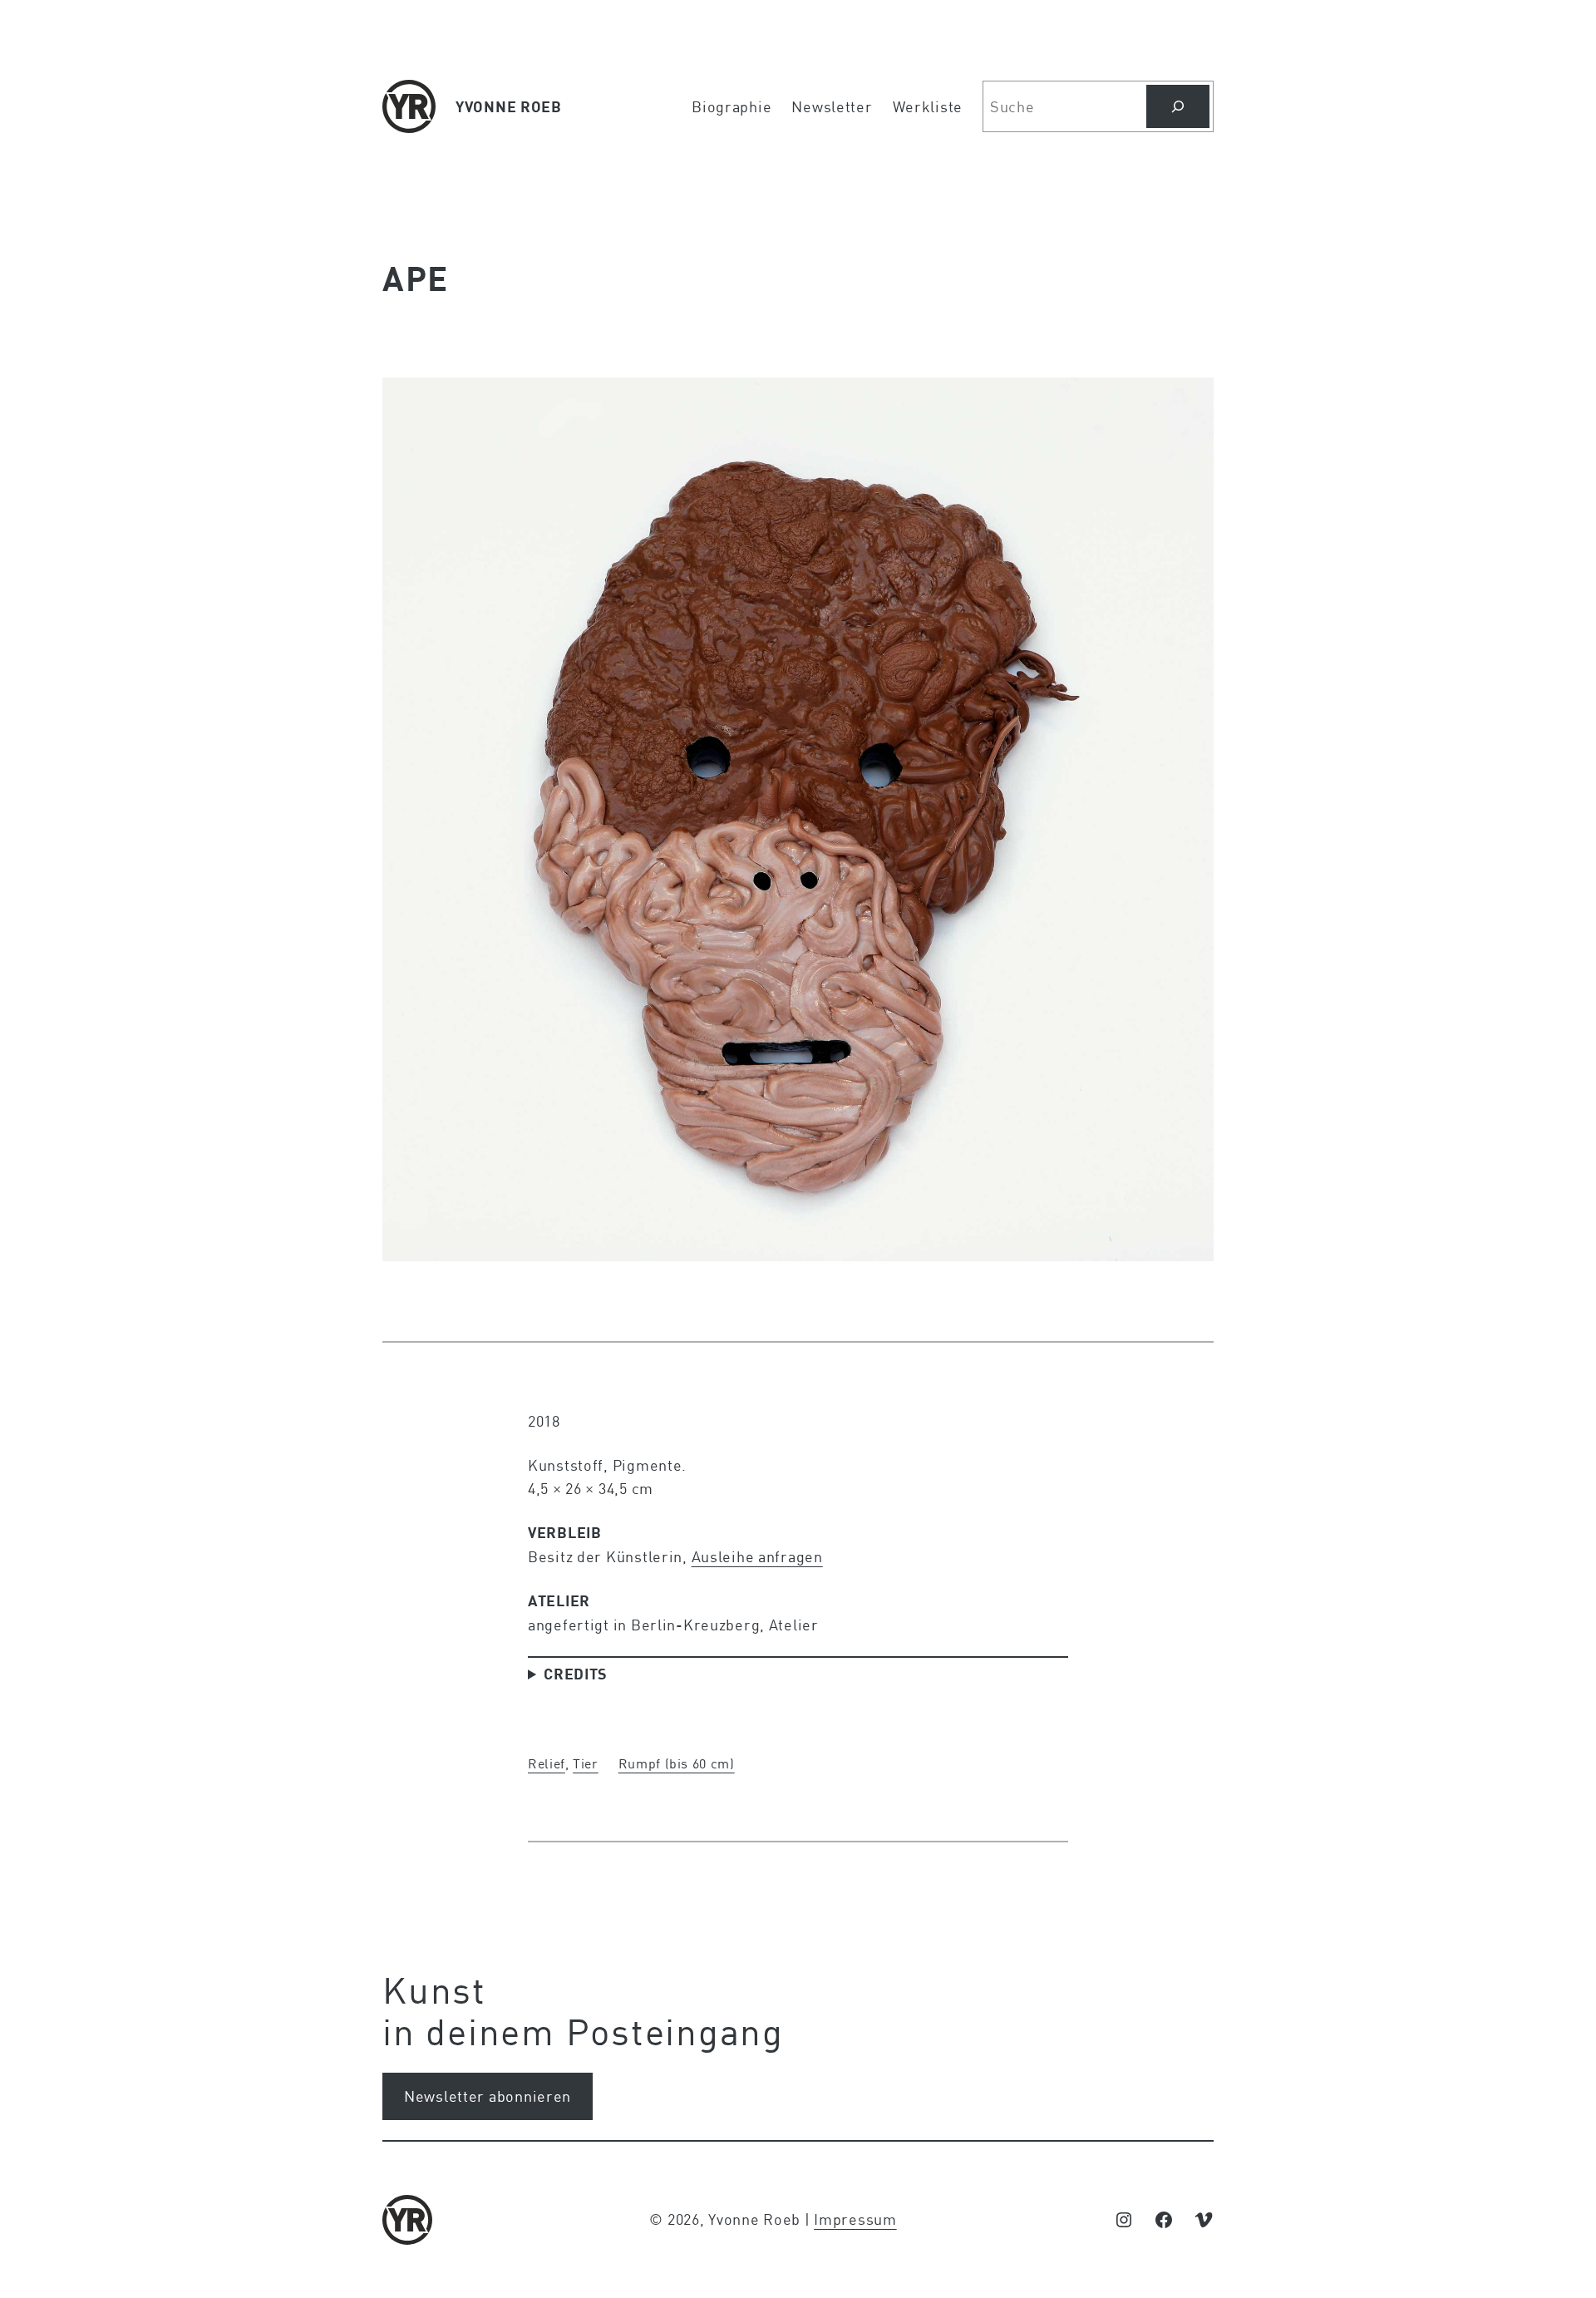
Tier (586, 1763)
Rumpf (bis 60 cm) (677, 1763)
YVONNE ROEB (509, 106)
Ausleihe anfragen (757, 1556)
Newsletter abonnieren (488, 2096)
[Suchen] (1178, 106)
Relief (547, 1763)
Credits (576, 1674)
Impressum (855, 2219)
